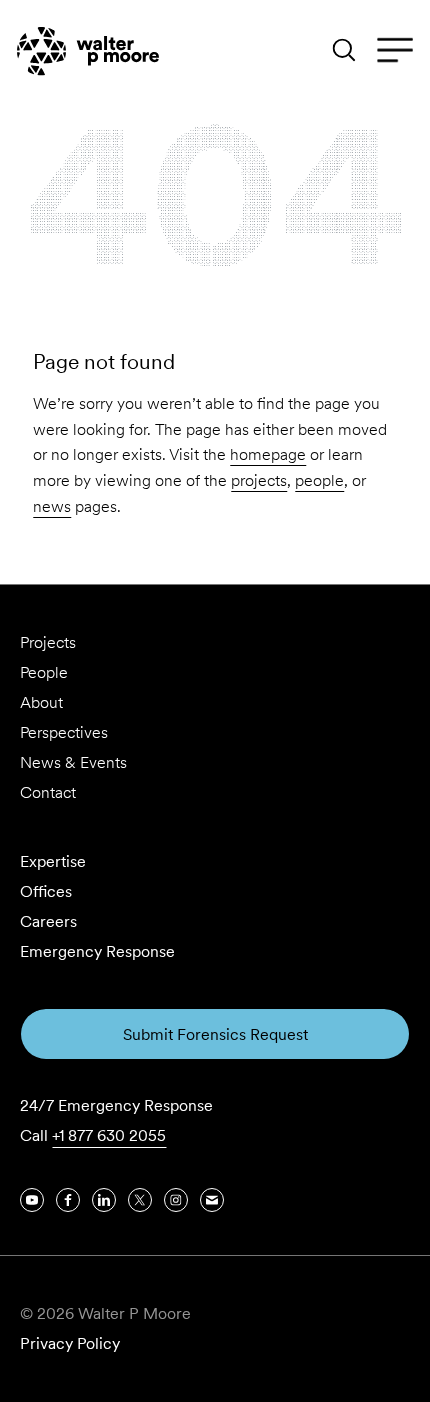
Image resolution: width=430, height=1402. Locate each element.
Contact (48, 792)
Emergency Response (97, 951)
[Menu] (395, 51)
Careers (48, 921)
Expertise (53, 861)
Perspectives (64, 732)
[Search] (344, 50)
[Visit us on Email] (212, 1200)
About (41, 702)
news (52, 506)
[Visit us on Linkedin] (104, 1200)
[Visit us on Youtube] (32, 1200)
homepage (268, 454)
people (319, 480)
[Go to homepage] (88, 51)
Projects (48, 642)
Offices (46, 891)
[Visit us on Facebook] (68, 1200)
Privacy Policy (70, 1343)
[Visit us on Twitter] (140, 1200)
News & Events (73, 762)
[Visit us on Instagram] (176, 1200)
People (44, 672)
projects (259, 480)
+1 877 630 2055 (109, 1135)
